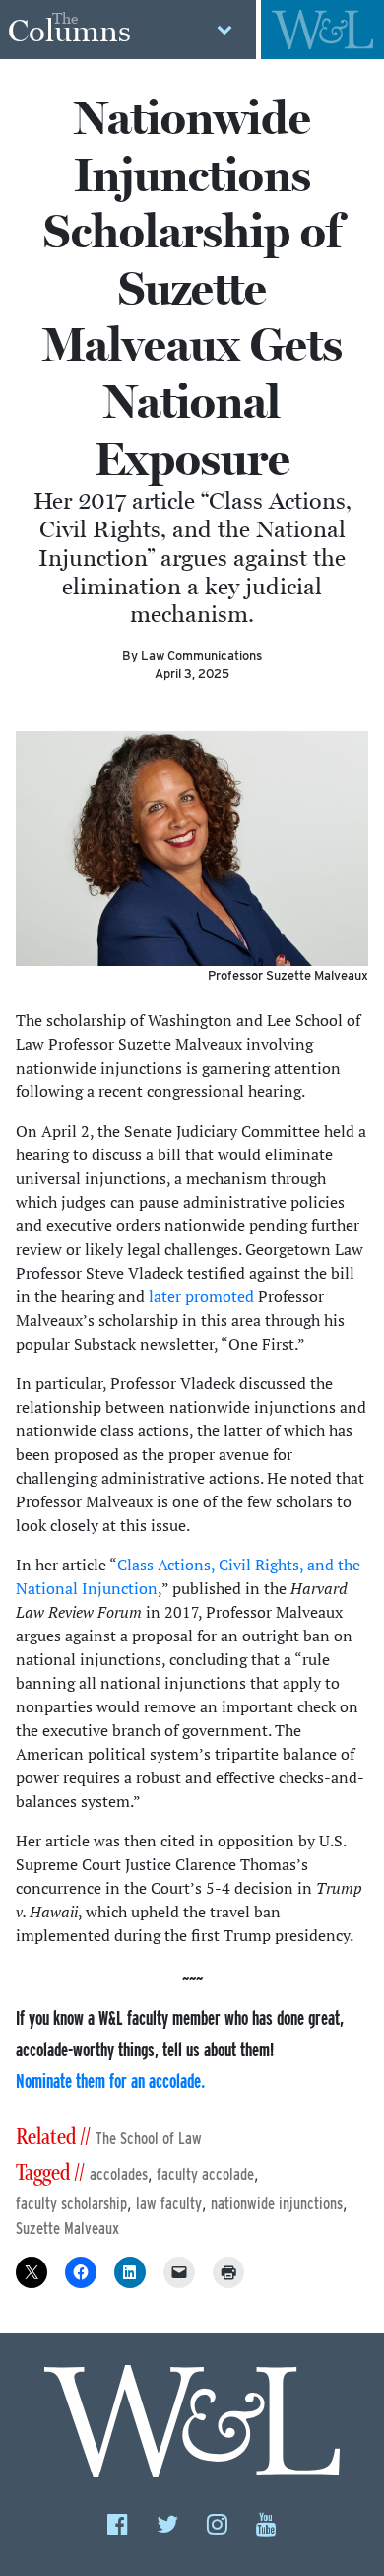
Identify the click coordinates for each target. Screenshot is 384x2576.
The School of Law (149, 2139)
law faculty (169, 2204)
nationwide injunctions (277, 2204)
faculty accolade (205, 2174)
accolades (119, 2174)
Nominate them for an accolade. (110, 2081)
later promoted (201, 1296)
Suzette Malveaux (67, 2228)
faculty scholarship (71, 2204)
